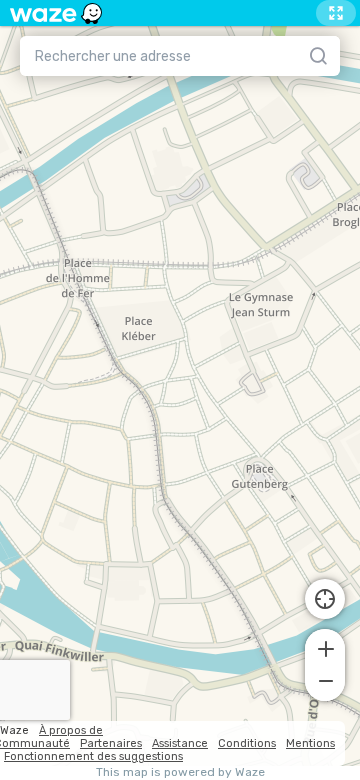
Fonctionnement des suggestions (93, 756)
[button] (325, 647)
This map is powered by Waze (180, 772)
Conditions (247, 743)
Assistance (180, 743)
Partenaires (111, 743)
